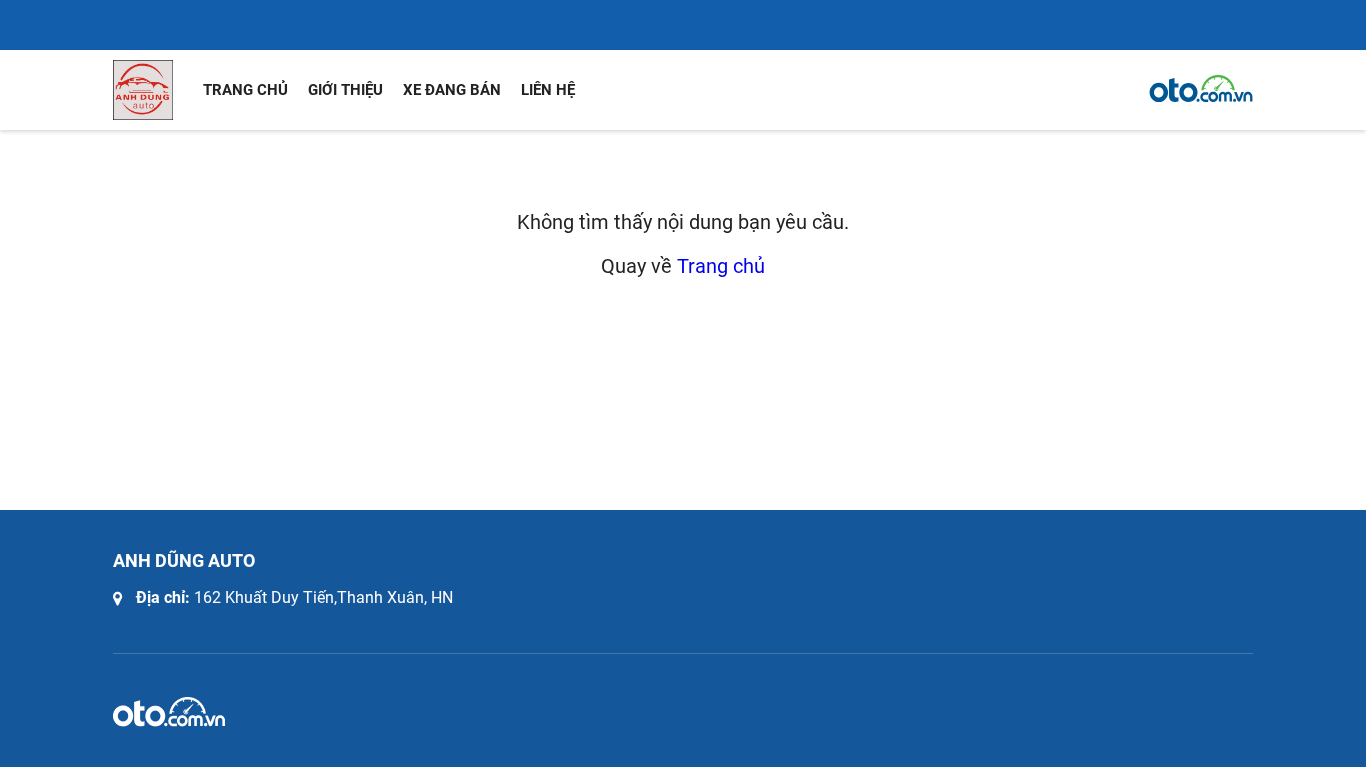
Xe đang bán (452, 90)
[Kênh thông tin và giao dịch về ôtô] (1201, 89)
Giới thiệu (345, 90)
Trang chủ (245, 90)
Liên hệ (548, 90)
